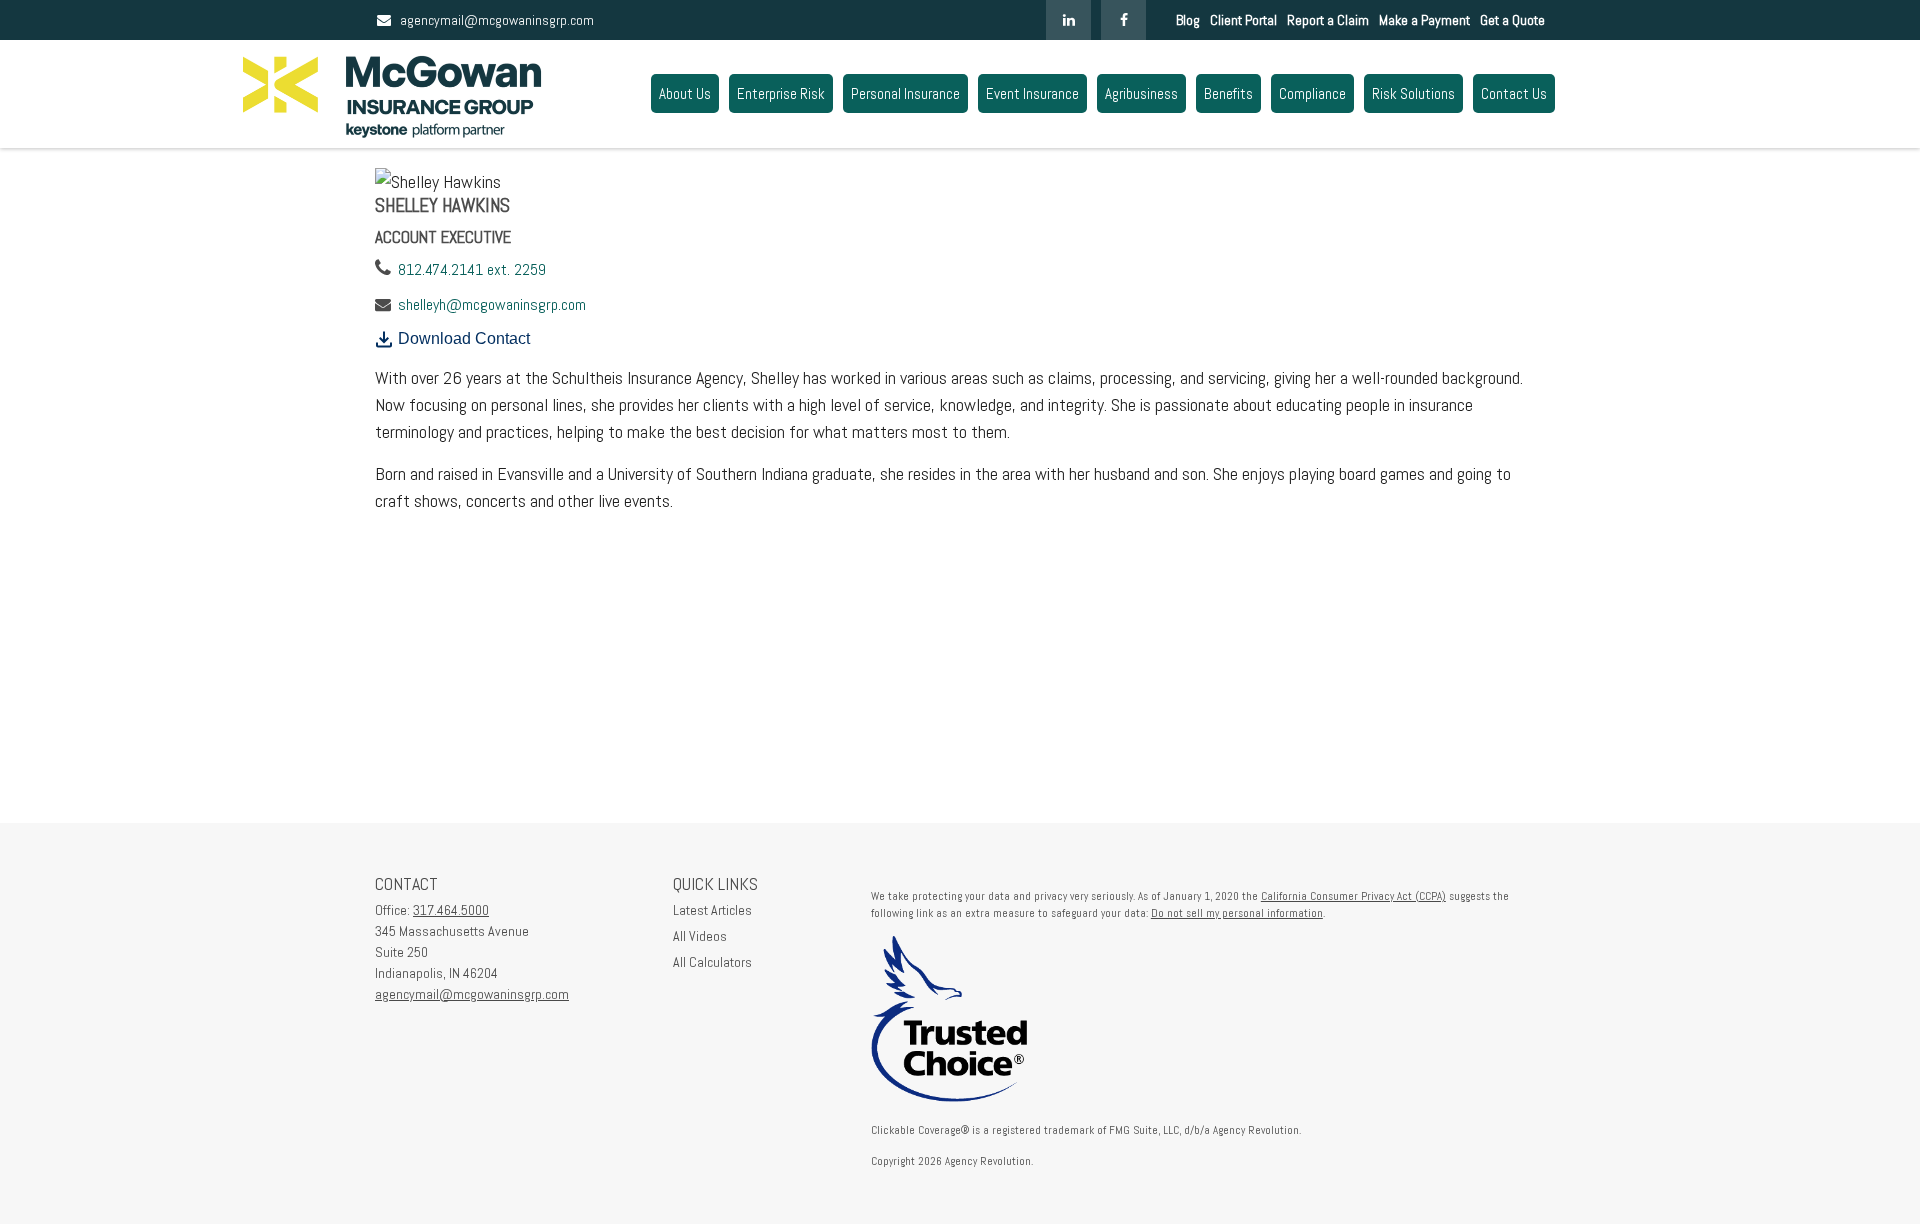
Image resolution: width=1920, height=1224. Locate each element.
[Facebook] (1123, 20)
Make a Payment (1424, 20)
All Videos (700, 936)
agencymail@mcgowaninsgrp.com (497, 20)
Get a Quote (1512, 20)
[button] (685, 93)
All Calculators (712, 962)
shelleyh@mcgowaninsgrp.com (492, 304)
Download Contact (464, 338)
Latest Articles (712, 910)
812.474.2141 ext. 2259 (472, 269)
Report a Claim (1328, 20)
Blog (1188, 20)
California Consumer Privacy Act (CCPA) (1353, 896)
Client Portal (1243, 20)
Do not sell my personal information (1237, 913)
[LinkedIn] (1068, 20)
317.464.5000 (451, 910)
